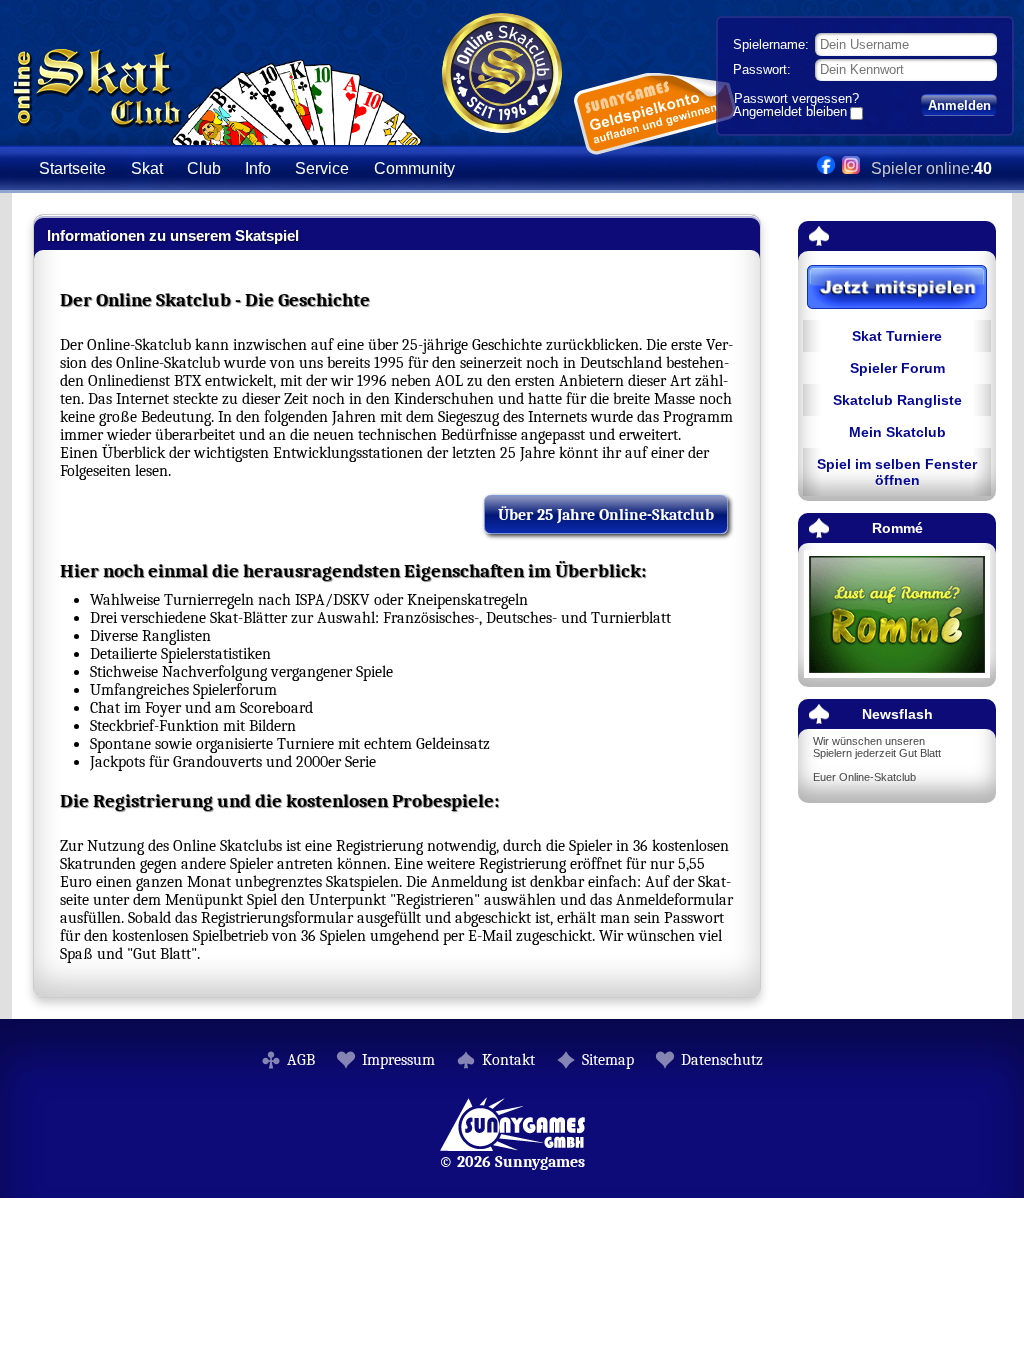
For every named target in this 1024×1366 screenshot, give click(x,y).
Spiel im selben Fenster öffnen (897, 472)
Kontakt (508, 1060)
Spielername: (771, 44)
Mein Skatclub (897, 432)
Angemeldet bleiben (790, 113)
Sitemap (608, 1060)
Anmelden (959, 105)
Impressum (398, 1060)
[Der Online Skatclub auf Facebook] (826, 168)
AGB (301, 1060)
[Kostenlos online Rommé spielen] (897, 615)
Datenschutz (722, 1060)
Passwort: (762, 69)
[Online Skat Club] (217, 134)
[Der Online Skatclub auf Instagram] (851, 168)
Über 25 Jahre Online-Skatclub (606, 515)
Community (414, 168)
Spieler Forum (897, 368)
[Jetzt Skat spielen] (897, 288)
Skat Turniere (897, 336)
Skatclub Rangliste (897, 400)
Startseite (72, 168)
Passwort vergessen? (796, 98)
